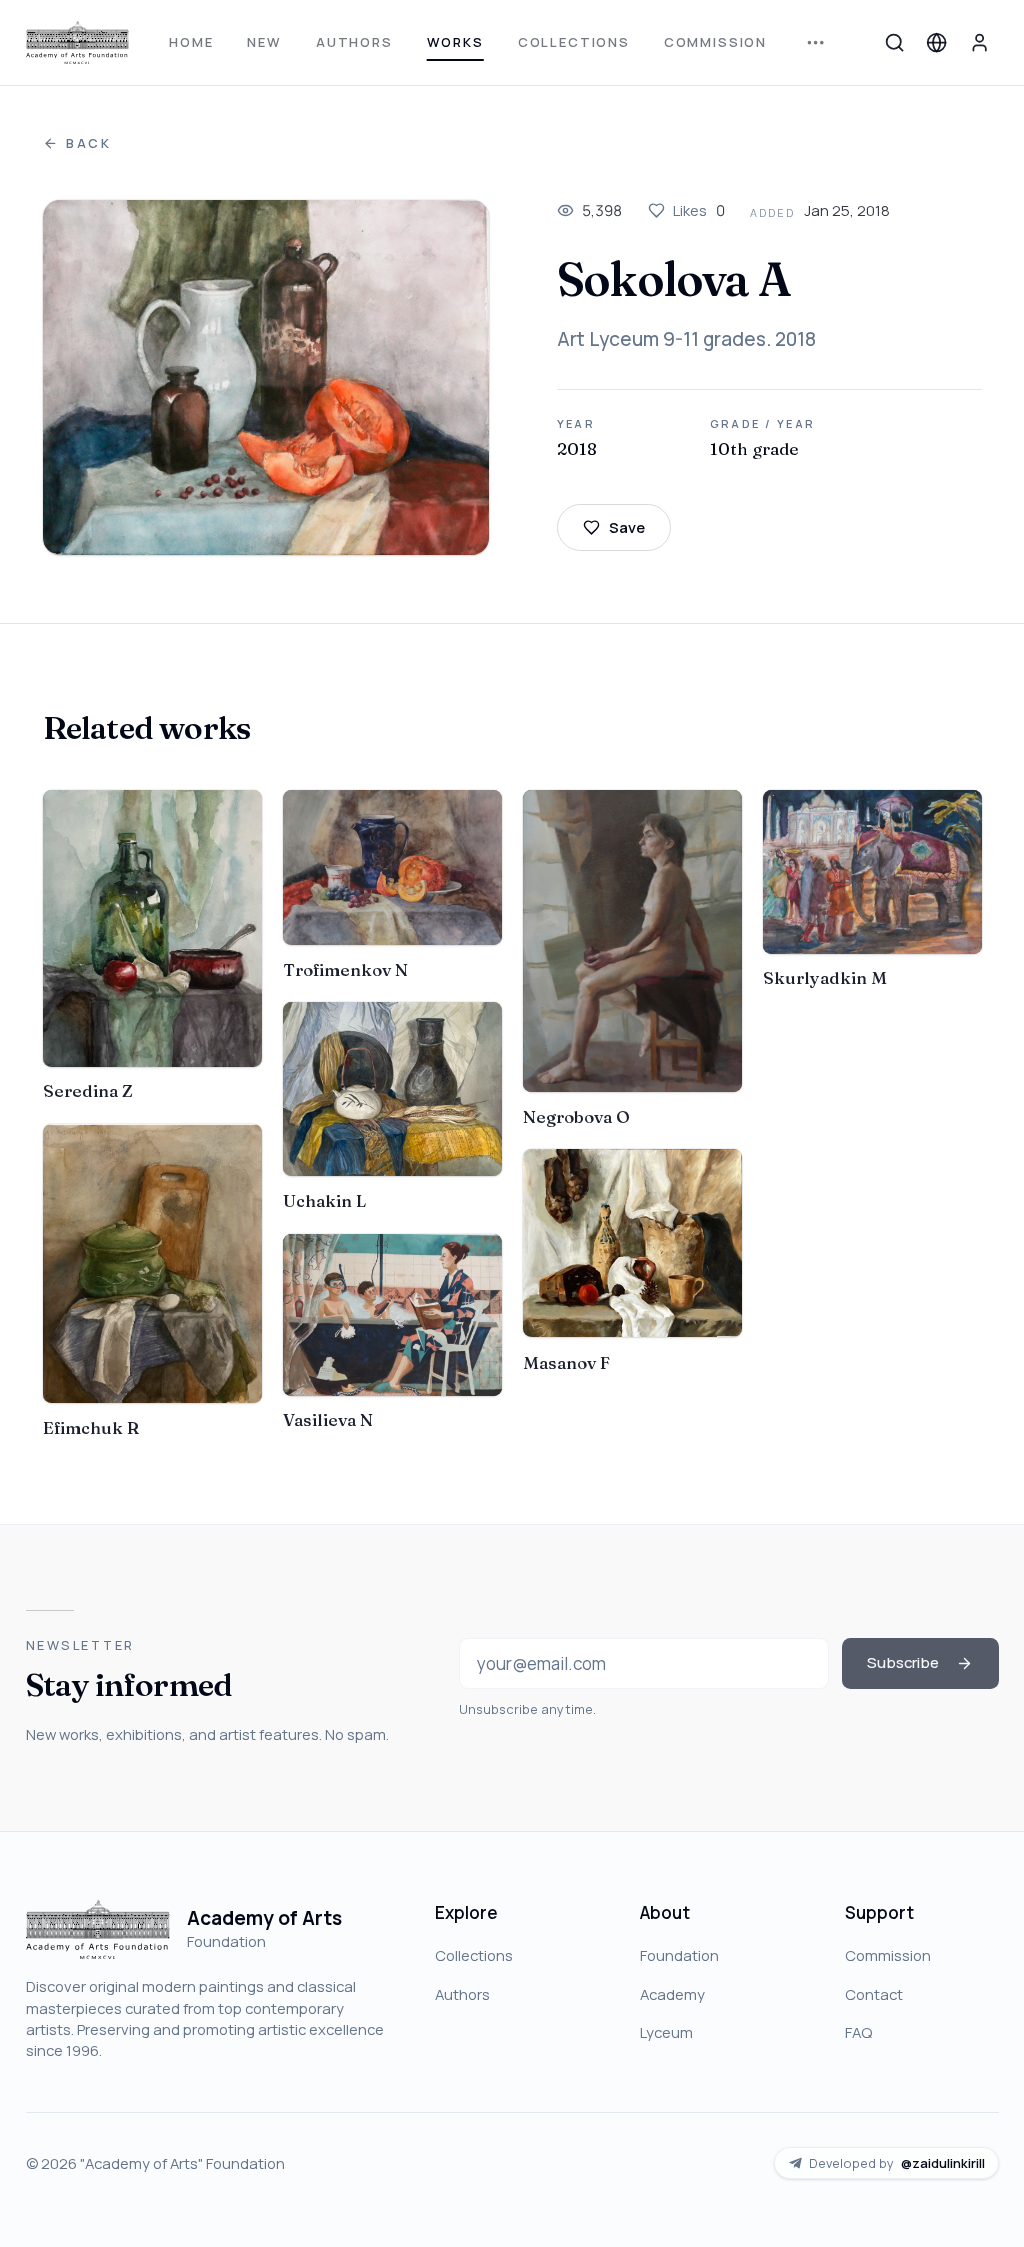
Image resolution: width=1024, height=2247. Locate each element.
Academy (672, 1994)
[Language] (937, 42)
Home (191, 42)
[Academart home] (77, 42)
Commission (715, 42)
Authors (354, 42)
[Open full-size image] (266, 377)
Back (89, 143)
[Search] (894, 42)
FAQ (858, 2032)
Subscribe (903, 1662)
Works (455, 42)
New (264, 42)
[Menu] (816, 42)
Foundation (679, 1955)
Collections (574, 42)
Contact (874, 1994)
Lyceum (666, 2032)
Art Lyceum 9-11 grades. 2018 (686, 339)
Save (627, 527)
